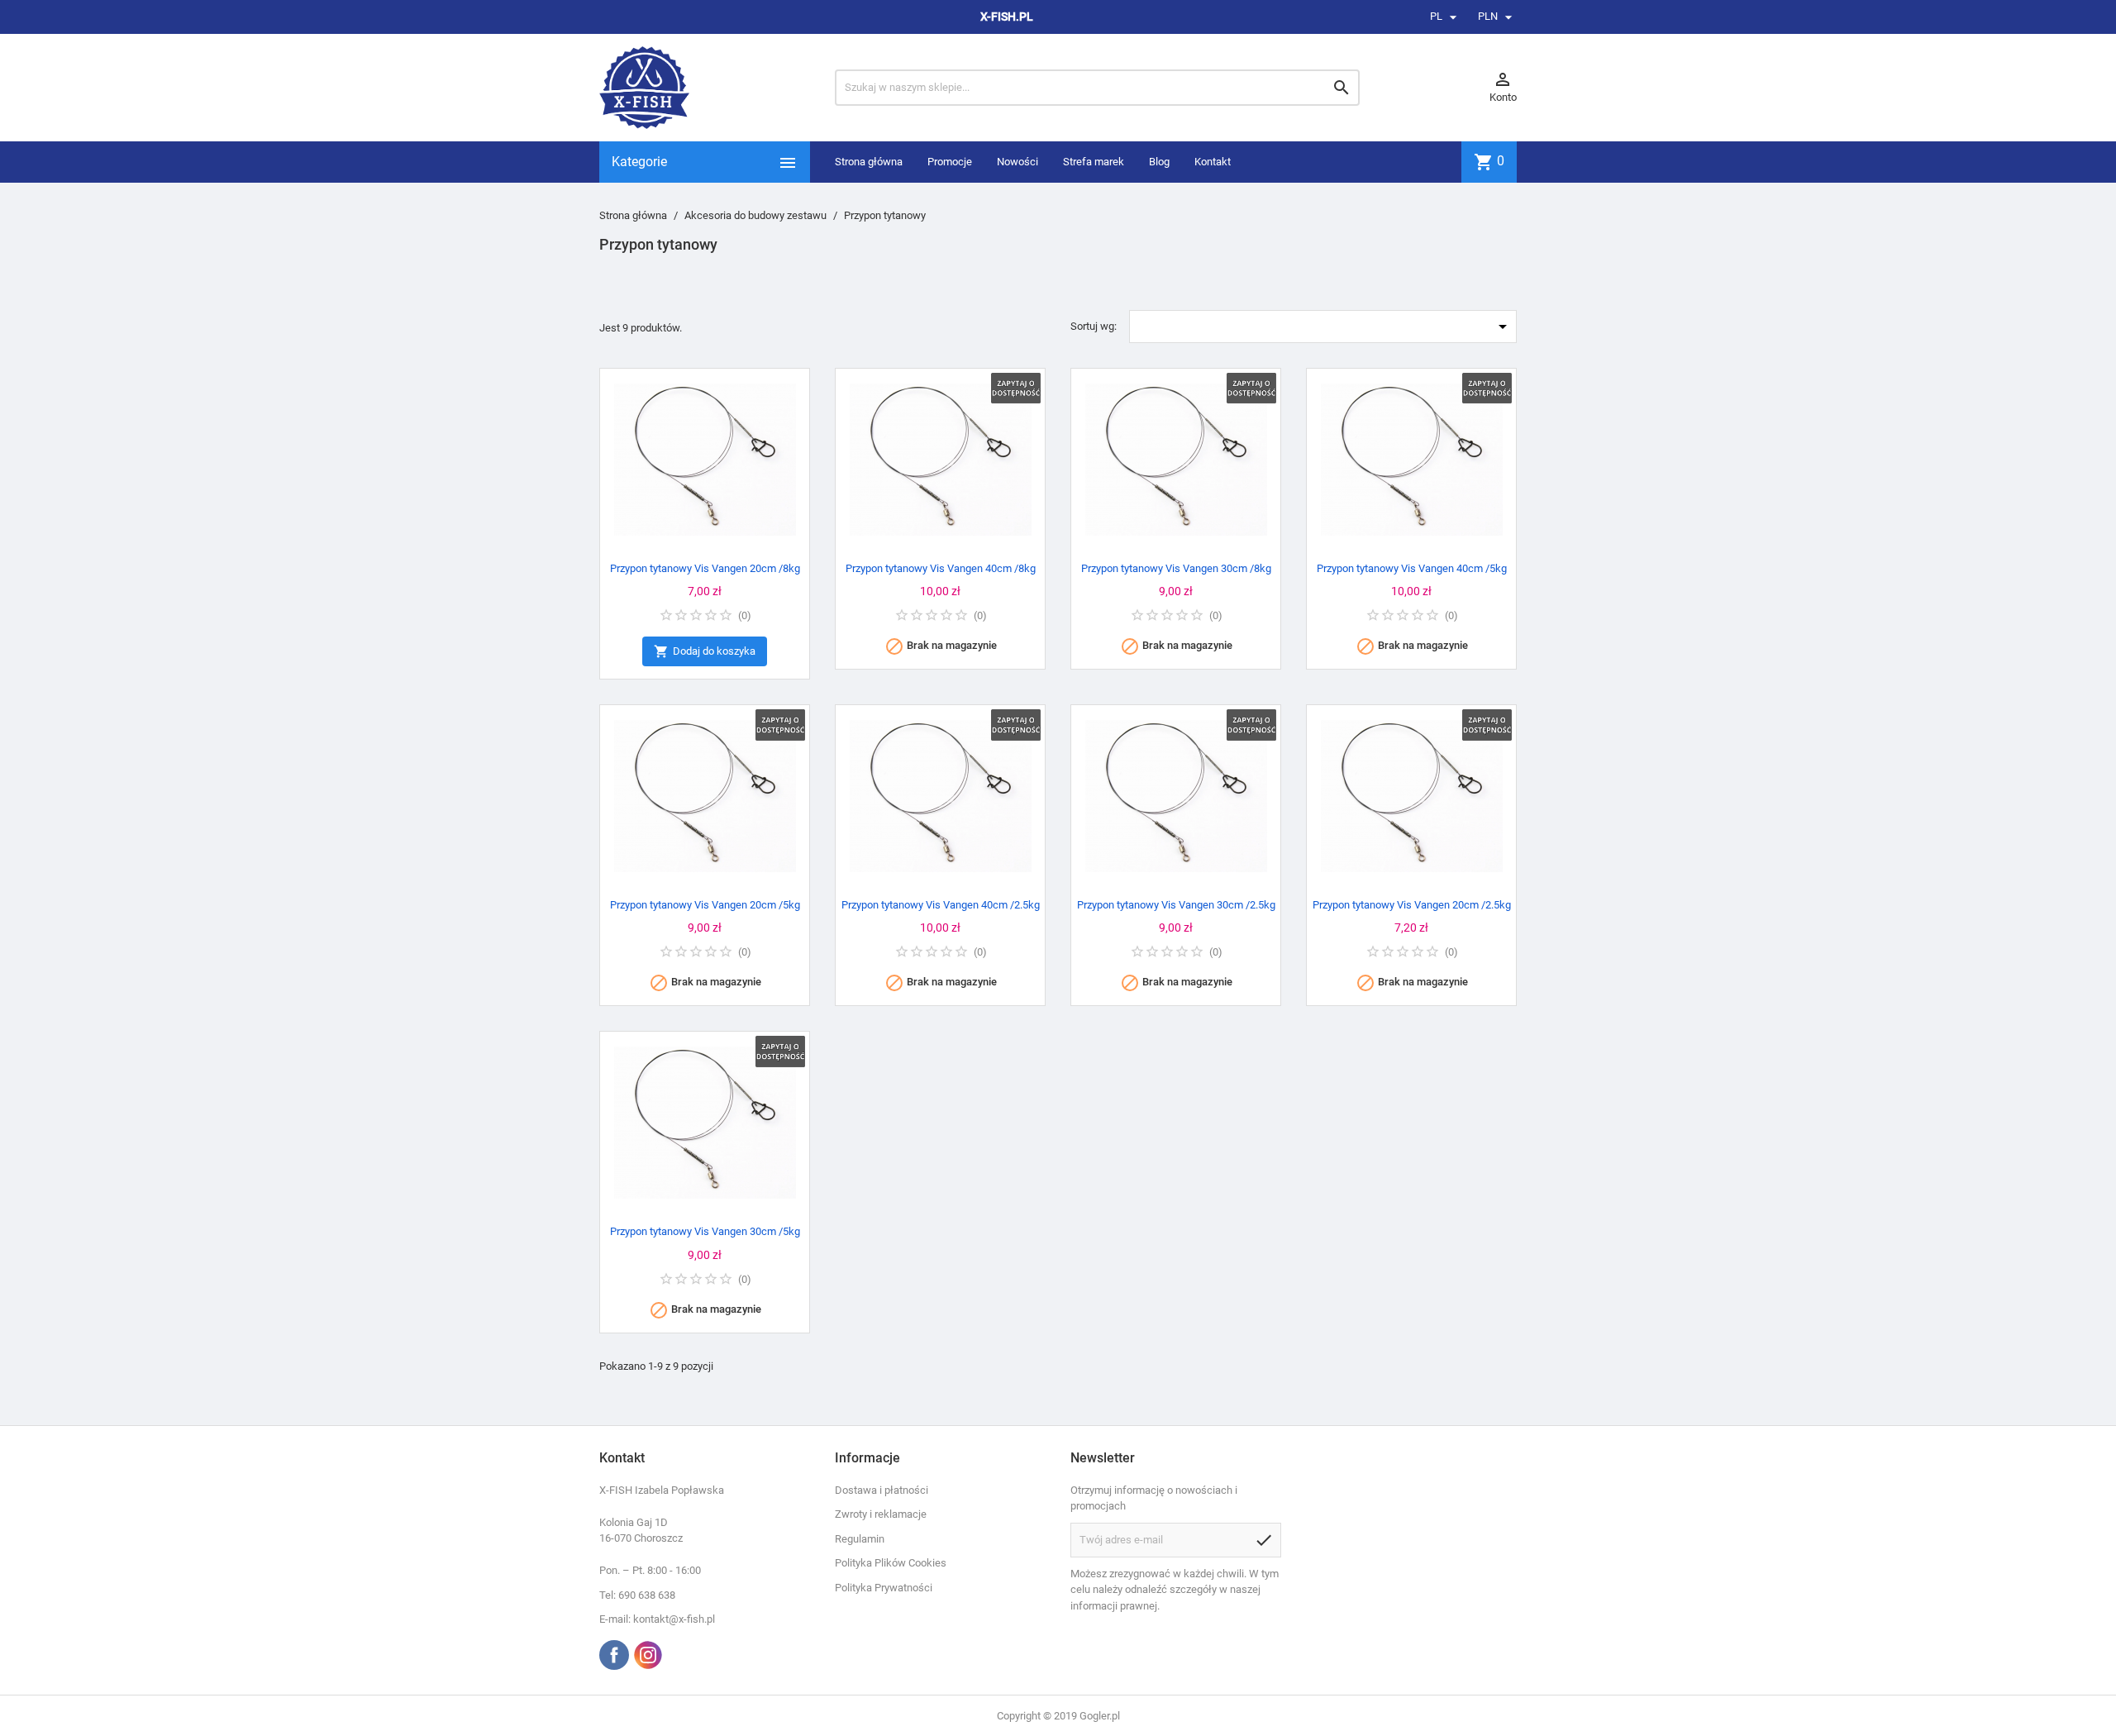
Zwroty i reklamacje (881, 1514)
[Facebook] (614, 1655)
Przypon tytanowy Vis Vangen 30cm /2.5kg (1176, 905)
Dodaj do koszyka (705, 651)
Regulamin (860, 1539)
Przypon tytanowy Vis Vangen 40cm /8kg (941, 568)
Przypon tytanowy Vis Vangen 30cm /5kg (705, 1231)
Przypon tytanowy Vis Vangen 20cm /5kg (705, 905)
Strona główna (869, 162)
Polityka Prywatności (884, 1588)
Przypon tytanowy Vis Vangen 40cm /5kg (1412, 568)
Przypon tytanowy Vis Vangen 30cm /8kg (1176, 568)
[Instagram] (648, 1655)
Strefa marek (1094, 162)
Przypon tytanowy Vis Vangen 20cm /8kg (705, 568)
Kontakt (1213, 162)
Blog (1159, 162)
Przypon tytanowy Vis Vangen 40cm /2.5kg (941, 905)
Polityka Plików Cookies (891, 1563)
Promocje (950, 162)
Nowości (1017, 162)
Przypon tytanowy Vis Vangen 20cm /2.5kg (1412, 905)
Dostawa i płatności (882, 1490)
